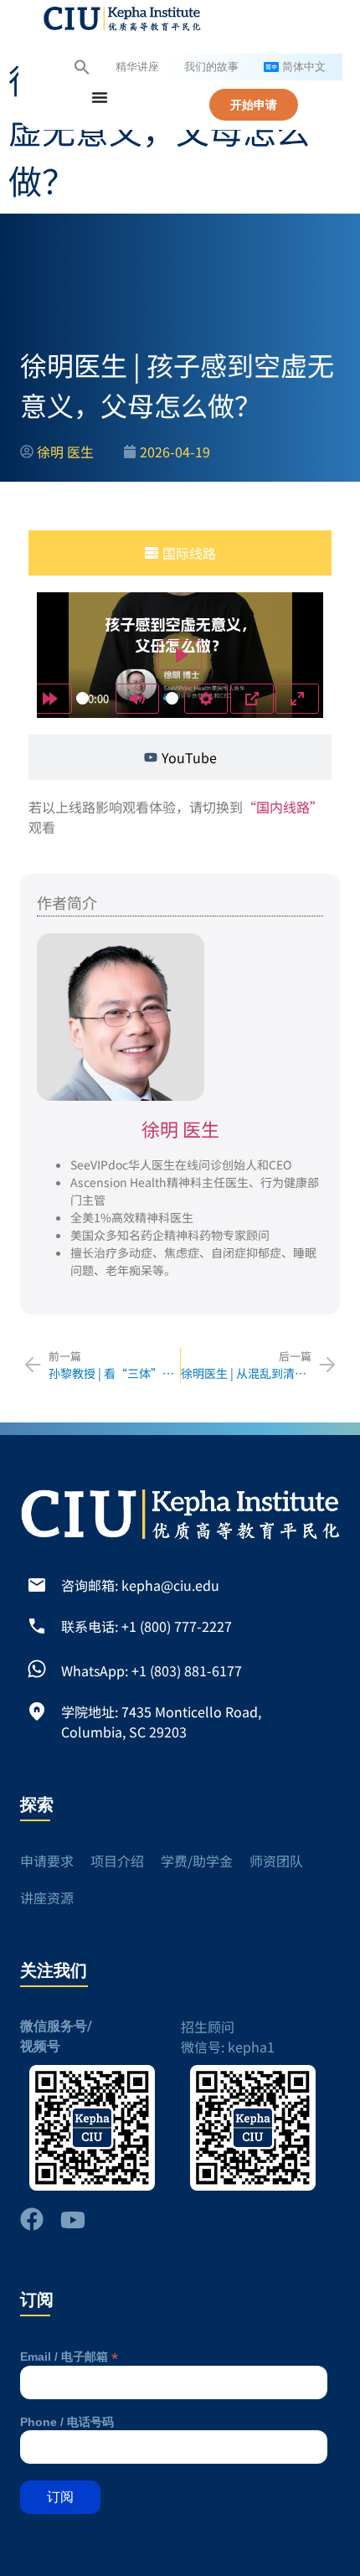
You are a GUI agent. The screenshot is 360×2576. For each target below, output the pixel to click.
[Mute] (137, 699)
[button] (82, 67)
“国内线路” (283, 807)
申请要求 (47, 1861)
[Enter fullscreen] (297, 699)
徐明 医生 (180, 1128)
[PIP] (252, 699)
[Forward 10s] (50, 699)
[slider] (82, 698)
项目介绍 (117, 1861)
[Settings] (206, 699)
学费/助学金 (197, 1861)
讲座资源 (47, 1897)
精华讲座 (137, 67)
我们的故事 (211, 67)
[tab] (180, 553)
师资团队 (276, 1861)
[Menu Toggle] (99, 97)
